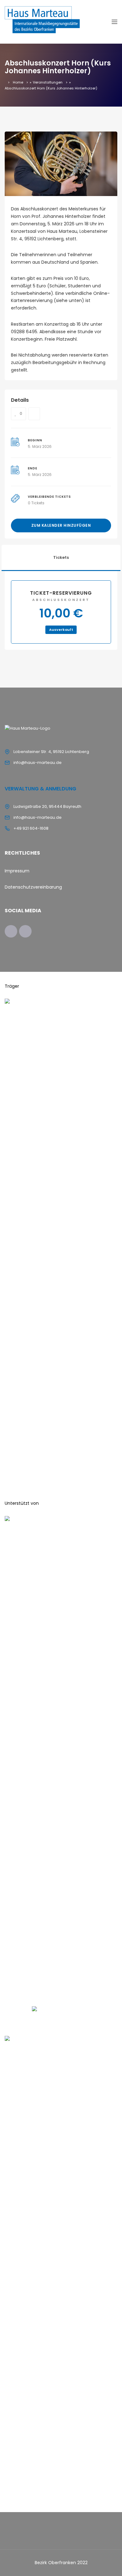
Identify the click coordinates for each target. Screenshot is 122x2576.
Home (18, 82)
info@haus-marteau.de (38, 763)
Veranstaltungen (48, 82)
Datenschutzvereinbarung (33, 887)
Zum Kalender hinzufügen (61, 525)
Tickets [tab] (61, 557)
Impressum (17, 871)
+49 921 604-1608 (31, 828)
